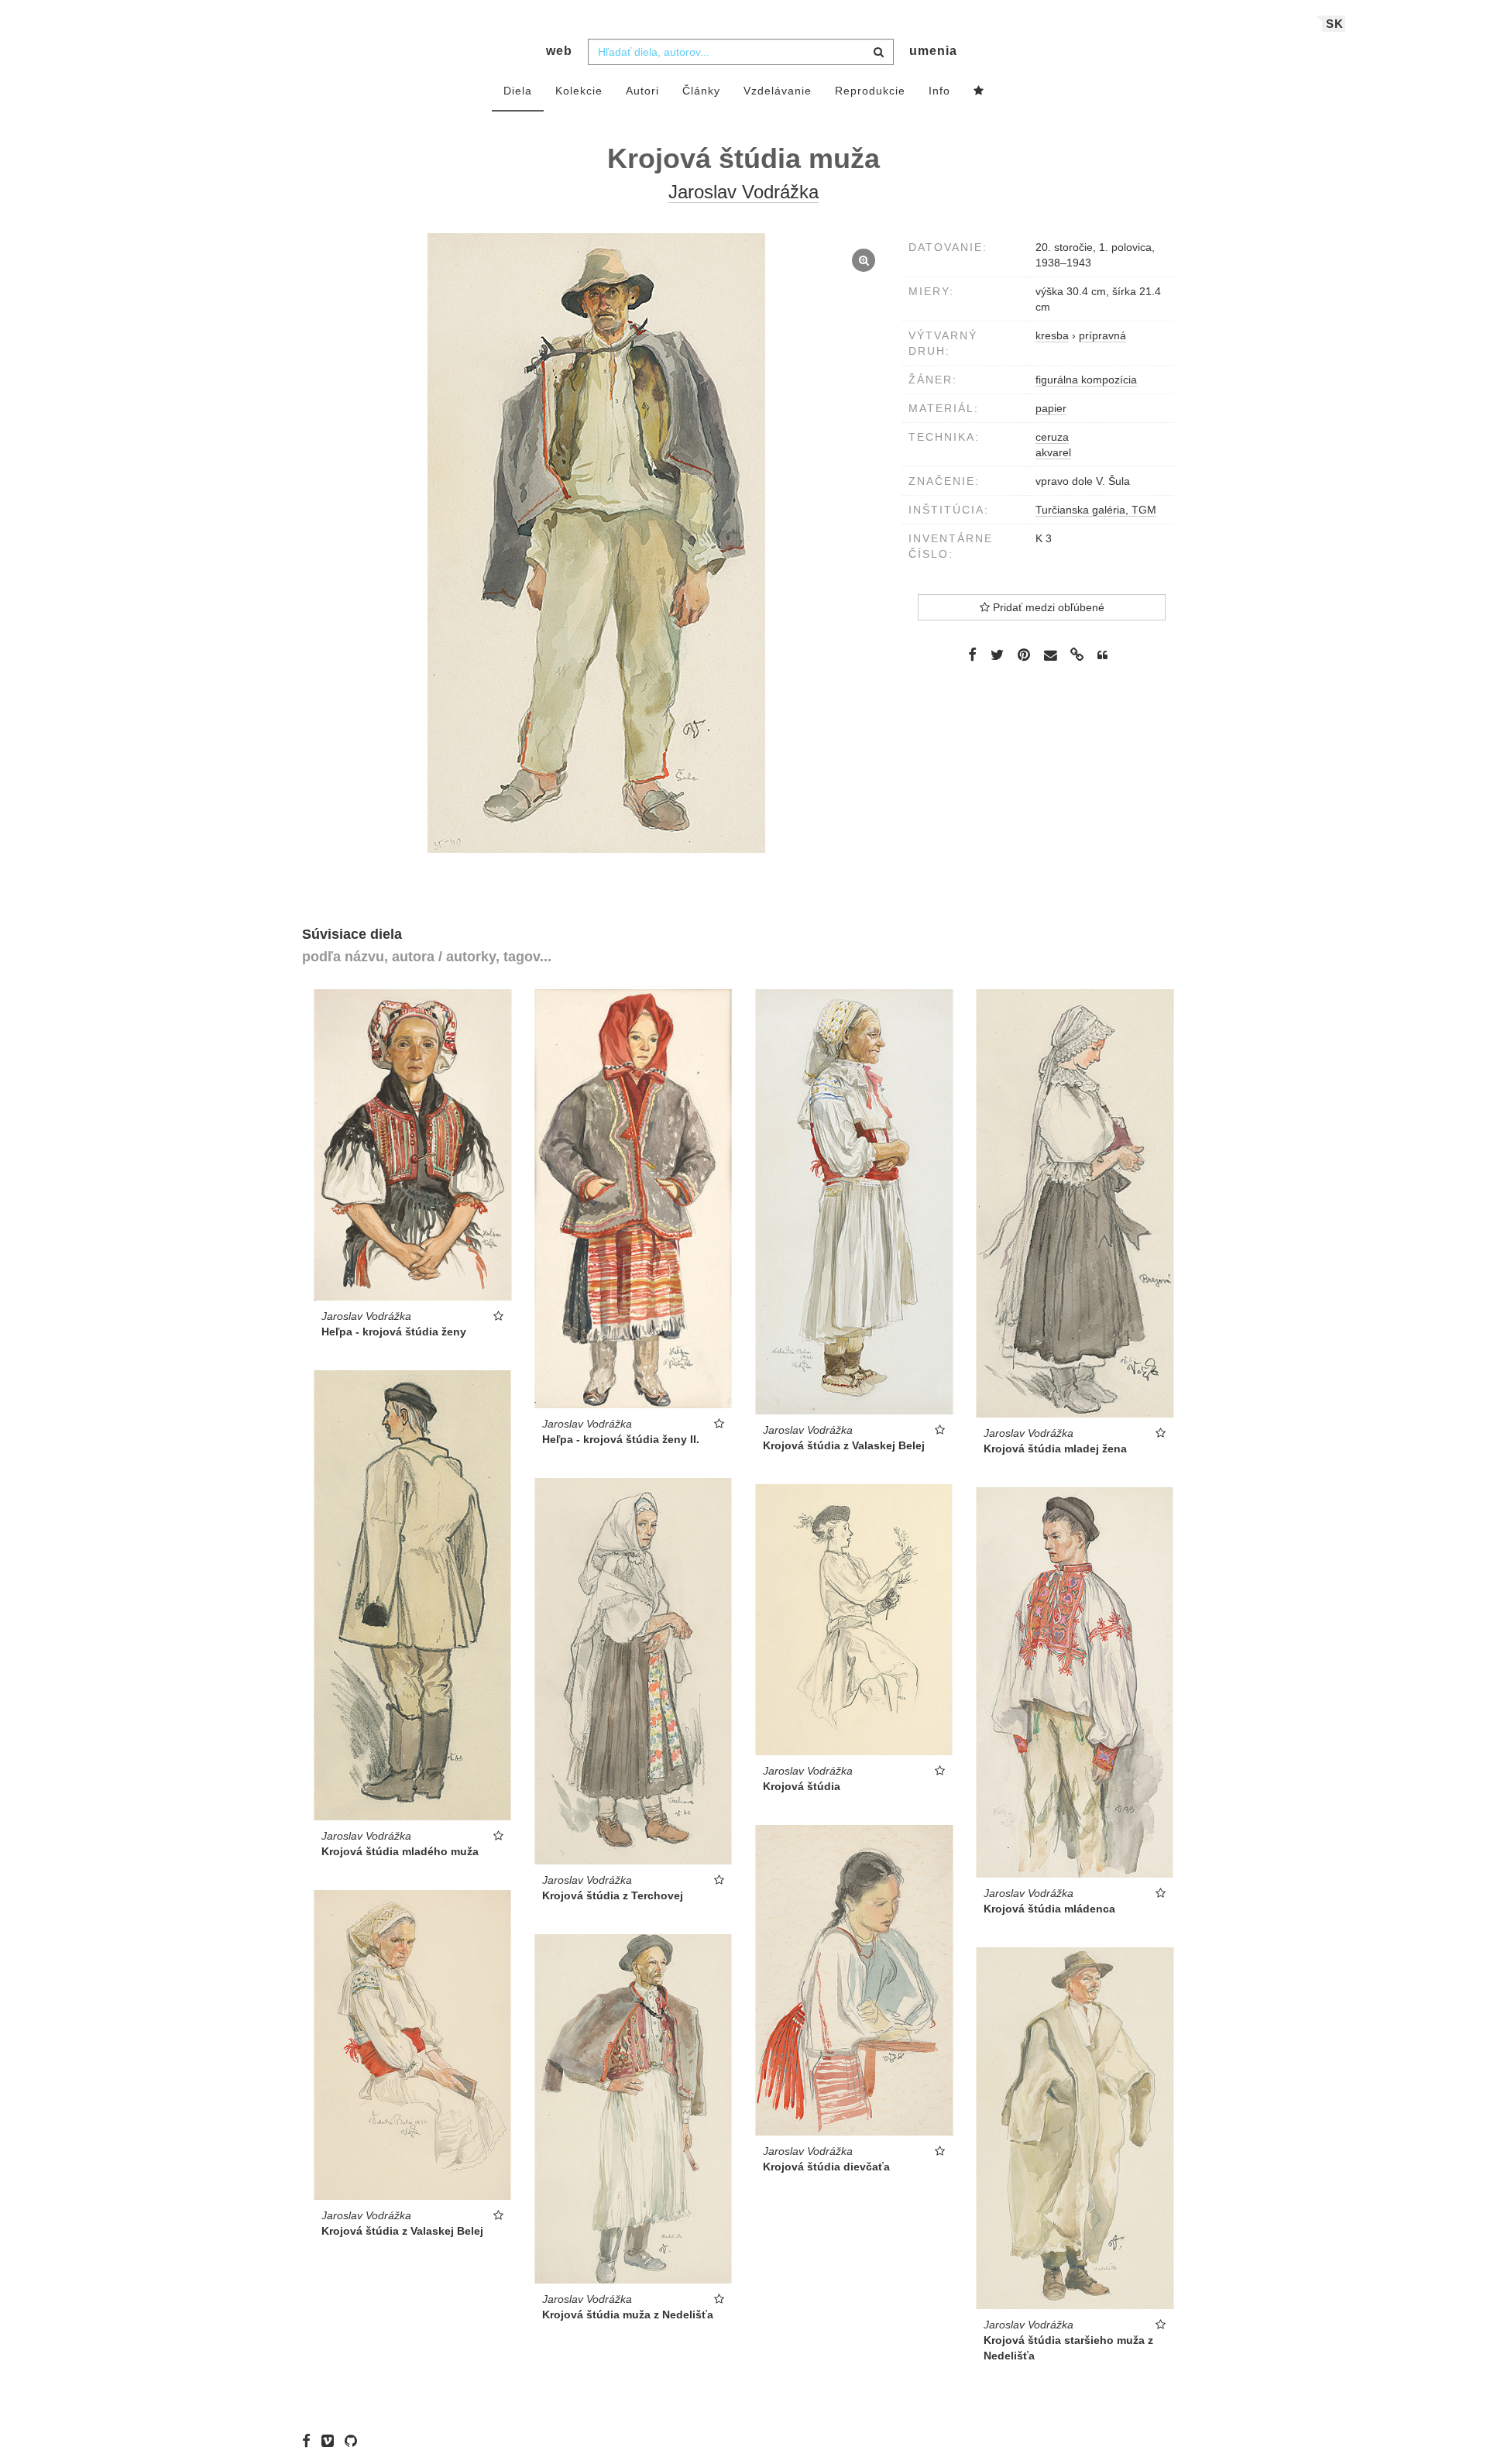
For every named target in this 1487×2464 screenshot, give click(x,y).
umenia (933, 51)
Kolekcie (579, 91)
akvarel (1053, 452)
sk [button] (1335, 24)
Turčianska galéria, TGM (1096, 510)
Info (939, 91)
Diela (518, 91)
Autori (642, 91)
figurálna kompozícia (1086, 380)
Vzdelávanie (778, 91)
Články (701, 91)
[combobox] (741, 52)
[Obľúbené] (979, 91)
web (559, 51)
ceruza (1052, 437)
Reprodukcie (870, 91)
